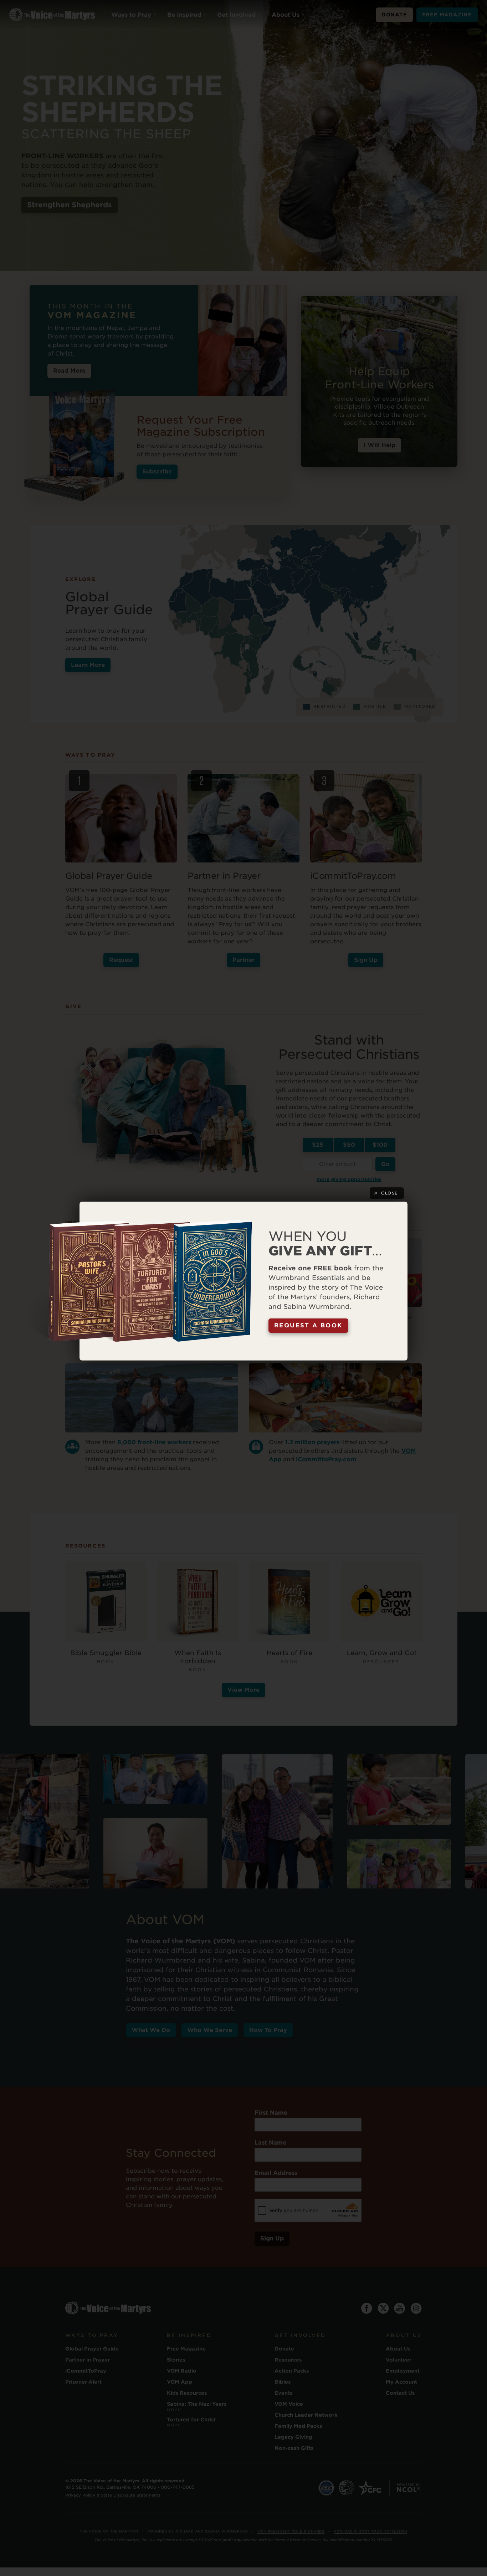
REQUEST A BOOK (308, 1325)
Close (390, 1193)
